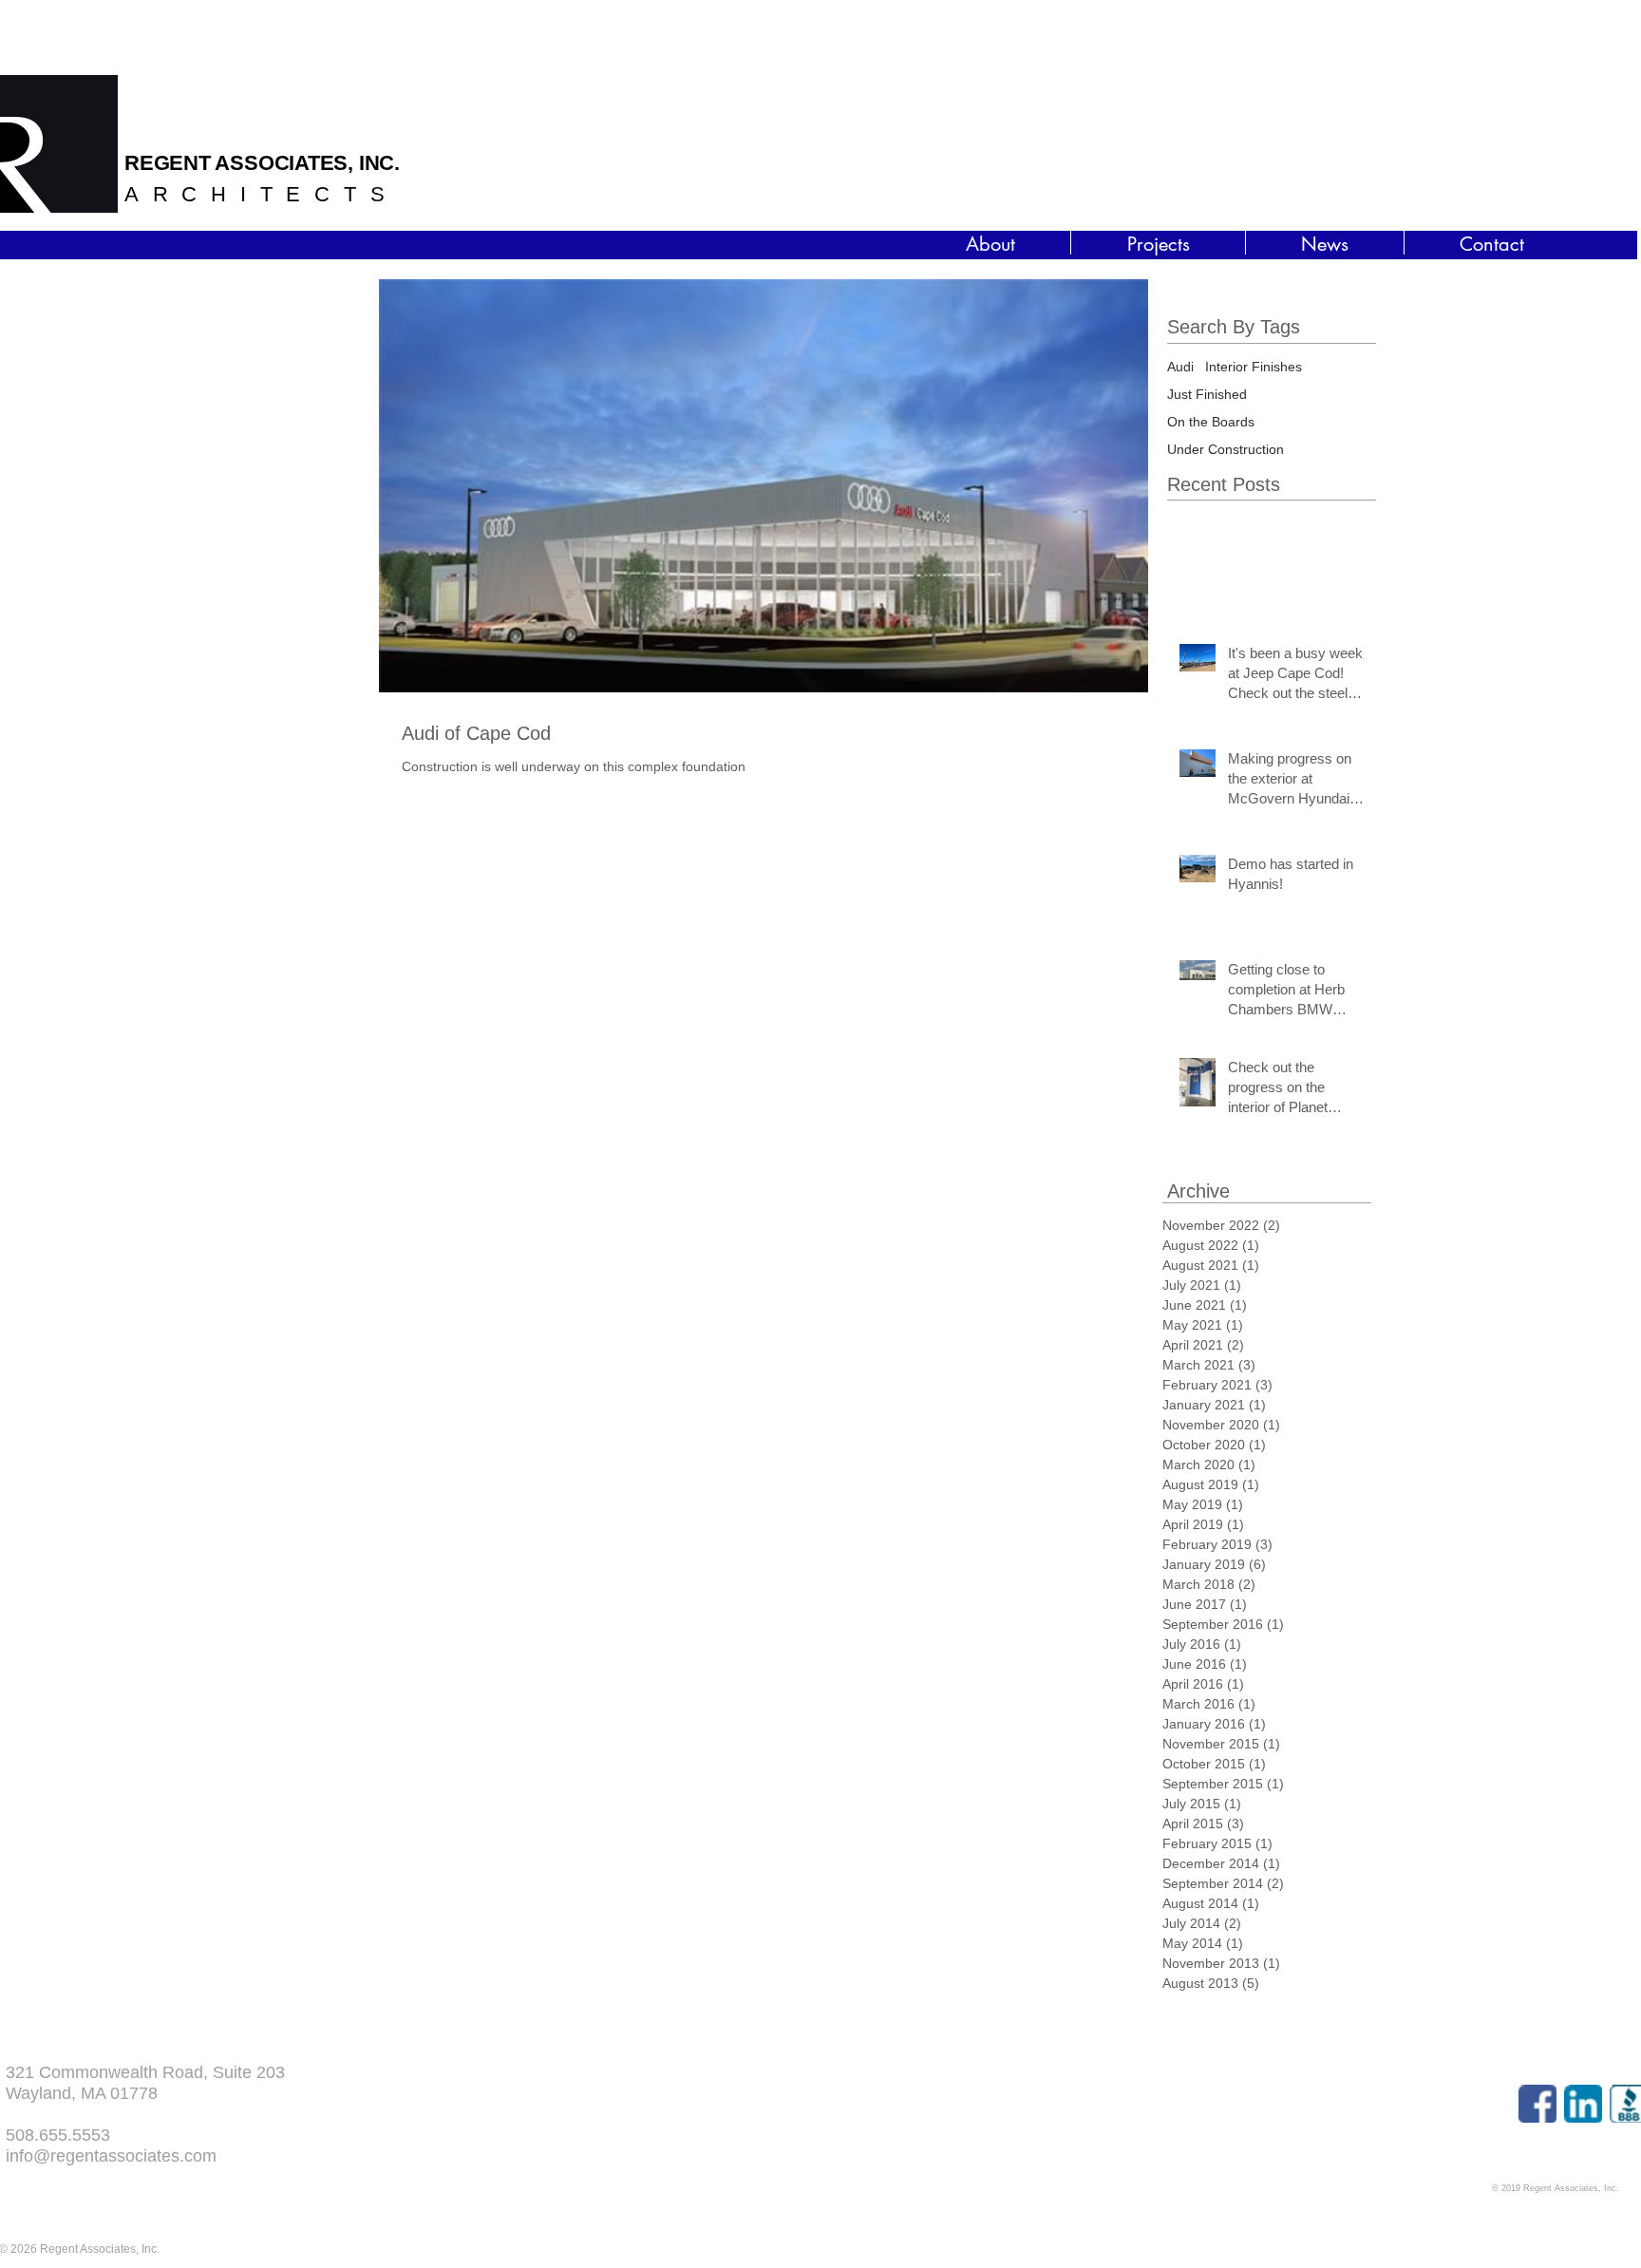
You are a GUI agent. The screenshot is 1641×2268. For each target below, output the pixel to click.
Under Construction (1226, 449)
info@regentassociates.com (111, 2156)
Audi (1180, 367)
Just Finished (1207, 394)
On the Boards (1211, 422)
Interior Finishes (1254, 367)
